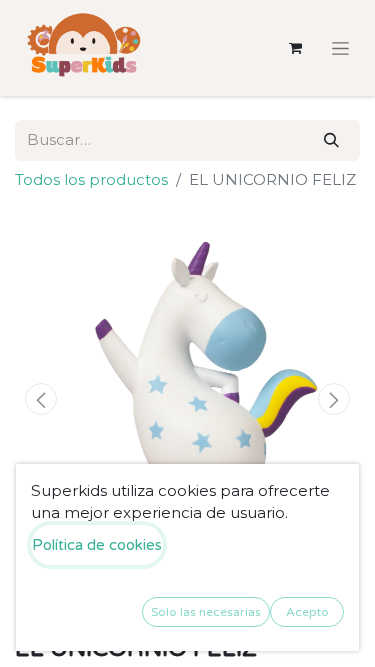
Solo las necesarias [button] (206, 612)
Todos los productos (91, 179)
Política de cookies (97, 545)
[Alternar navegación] (340, 48)
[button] (41, 399)
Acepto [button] (307, 612)
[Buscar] (331, 140)
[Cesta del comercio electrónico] (295, 48)
